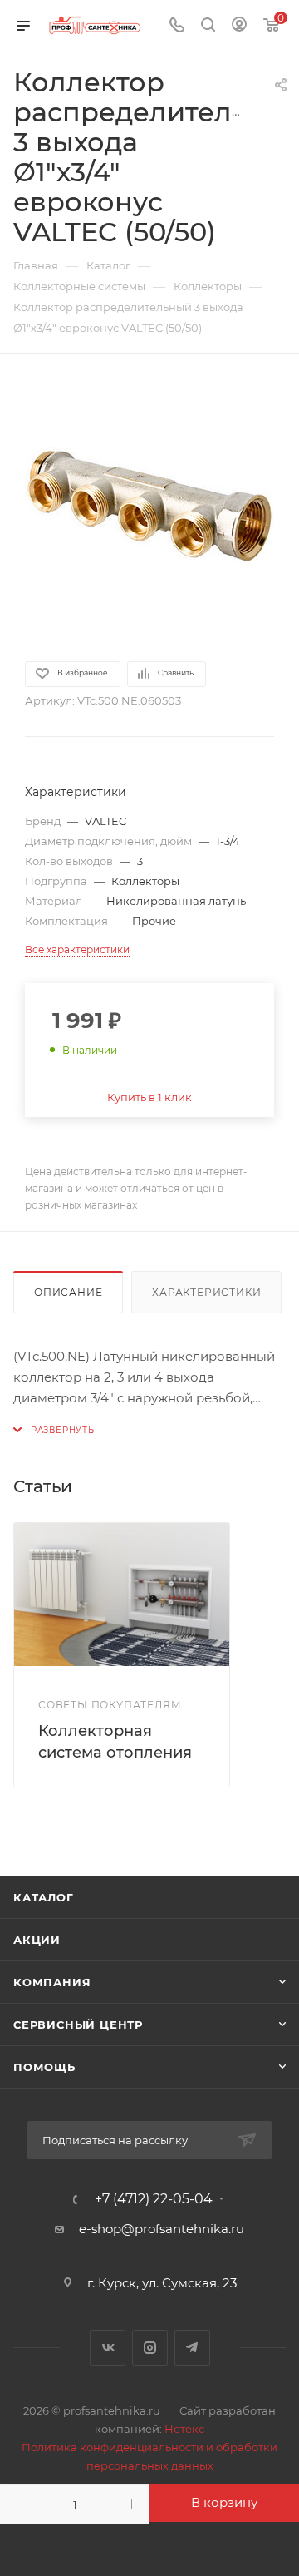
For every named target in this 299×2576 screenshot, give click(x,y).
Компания (52, 1982)
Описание (68, 1292)
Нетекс (184, 2429)
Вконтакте (108, 2348)
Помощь (44, 2067)
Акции (37, 1940)
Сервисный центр (78, 2025)
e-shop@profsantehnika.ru (162, 2229)
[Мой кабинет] (239, 26)
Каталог (44, 1897)
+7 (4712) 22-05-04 (154, 2199)
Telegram (192, 2348)
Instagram (150, 2348)
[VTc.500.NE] (149, 506)
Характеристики (206, 1292)
